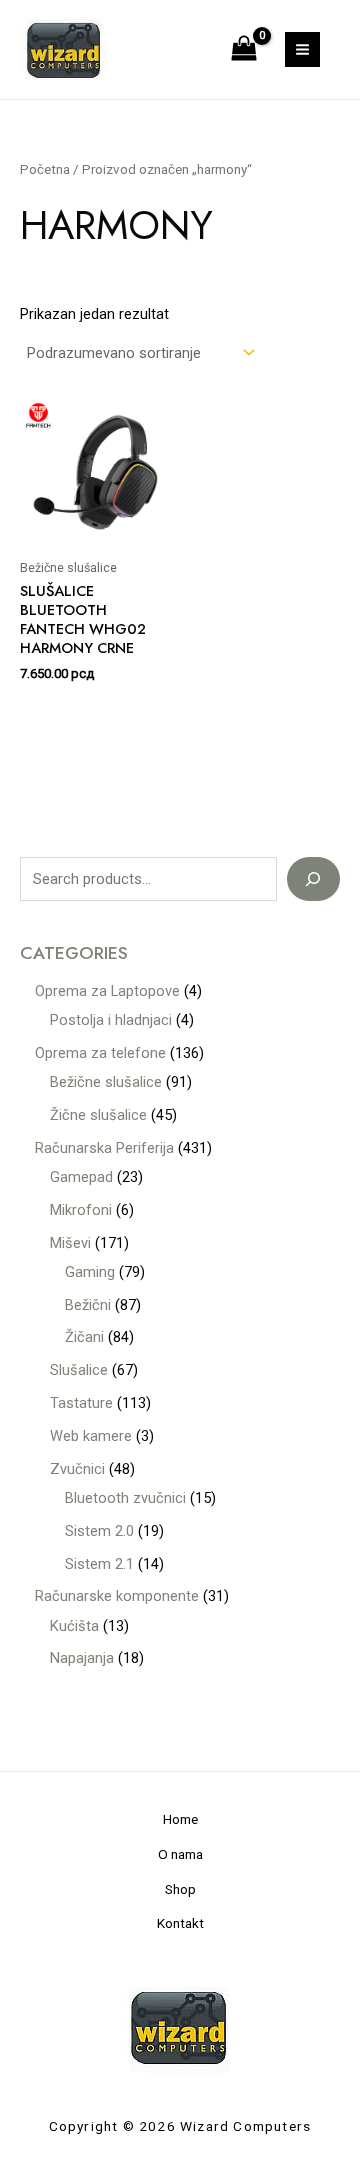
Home (180, 1819)
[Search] (313, 879)
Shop (180, 1889)
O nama (180, 1854)
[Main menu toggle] (302, 49)
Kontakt (180, 1923)
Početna (45, 169)
